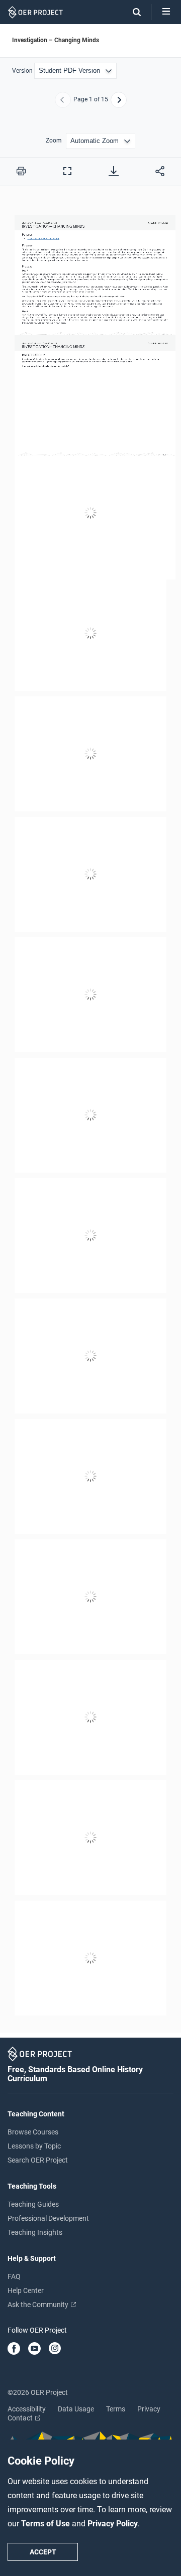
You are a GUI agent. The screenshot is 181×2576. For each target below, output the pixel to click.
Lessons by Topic (34, 2146)
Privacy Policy (113, 2524)
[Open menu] (166, 12)
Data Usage (76, 2409)
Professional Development (48, 2218)
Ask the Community (39, 2305)
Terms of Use (47, 2524)
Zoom (54, 141)
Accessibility (27, 2409)
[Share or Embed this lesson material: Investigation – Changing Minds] (160, 171)
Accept (43, 2552)
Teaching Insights (35, 2232)
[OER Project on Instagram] (55, 2349)
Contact (21, 2418)
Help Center (26, 2291)
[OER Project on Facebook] (14, 2349)
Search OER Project (38, 2160)
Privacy (149, 2409)
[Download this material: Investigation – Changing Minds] (114, 171)
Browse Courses (33, 2132)
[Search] (132, 12)
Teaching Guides (33, 2204)
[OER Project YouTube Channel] (34, 2349)
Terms (116, 2409)
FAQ (14, 2276)
